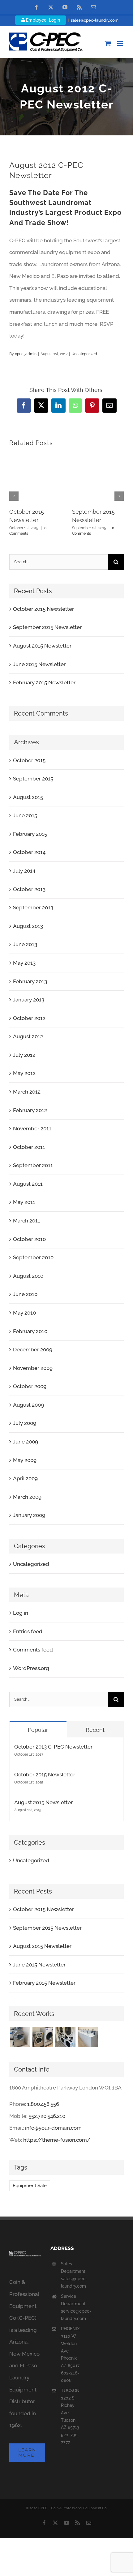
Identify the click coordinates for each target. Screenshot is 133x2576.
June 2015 (25, 815)
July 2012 (24, 1055)
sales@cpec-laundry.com (95, 20)
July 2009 (25, 1423)
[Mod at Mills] (65, 2037)
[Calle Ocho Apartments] (88, 2037)
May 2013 (24, 963)
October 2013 (29, 889)
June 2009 (26, 1442)
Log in (21, 1613)
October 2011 (29, 1147)
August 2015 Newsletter (42, 646)
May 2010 (24, 1313)
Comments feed (33, 1650)
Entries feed (28, 1631)
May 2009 (25, 1460)
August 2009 (28, 1405)
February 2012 (30, 1110)
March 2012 (27, 1092)
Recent (95, 1730)
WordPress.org (31, 1668)
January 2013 (29, 1000)
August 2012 (28, 1036)
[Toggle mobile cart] (108, 43)
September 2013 (33, 908)
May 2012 (24, 1073)
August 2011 (28, 1184)
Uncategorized (84, 354)
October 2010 (29, 1239)
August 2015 (28, 797)
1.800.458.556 (43, 2104)
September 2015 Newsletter (47, 627)
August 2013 (28, 926)
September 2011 (33, 1165)
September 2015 (33, 779)
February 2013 (30, 981)
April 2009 (25, 1478)
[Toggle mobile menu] (120, 43)
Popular (38, 1730)
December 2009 (33, 1350)
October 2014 (29, 852)
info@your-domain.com (53, 2128)
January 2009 (29, 1515)
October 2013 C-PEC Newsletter (53, 1747)
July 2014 (24, 871)
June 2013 (25, 944)
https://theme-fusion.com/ (57, 2140)
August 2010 (28, 1276)
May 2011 (24, 1202)
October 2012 (29, 1018)
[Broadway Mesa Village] (20, 2037)
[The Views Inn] (43, 2037)
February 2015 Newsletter (44, 682)
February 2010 (30, 1331)
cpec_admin (26, 354)
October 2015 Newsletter (43, 609)
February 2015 (30, 834)
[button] (14, 496)
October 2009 (30, 1386)
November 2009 (33, 1368)
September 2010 (33, 1257)
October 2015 (29, 760)
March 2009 (27, 1497)
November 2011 (32, 1129)
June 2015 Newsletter (39, 664)
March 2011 (27, 1221)
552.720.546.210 (47, 2116)
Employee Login (42, 20)
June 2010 (25, 1294)
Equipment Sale (30, 2186)
